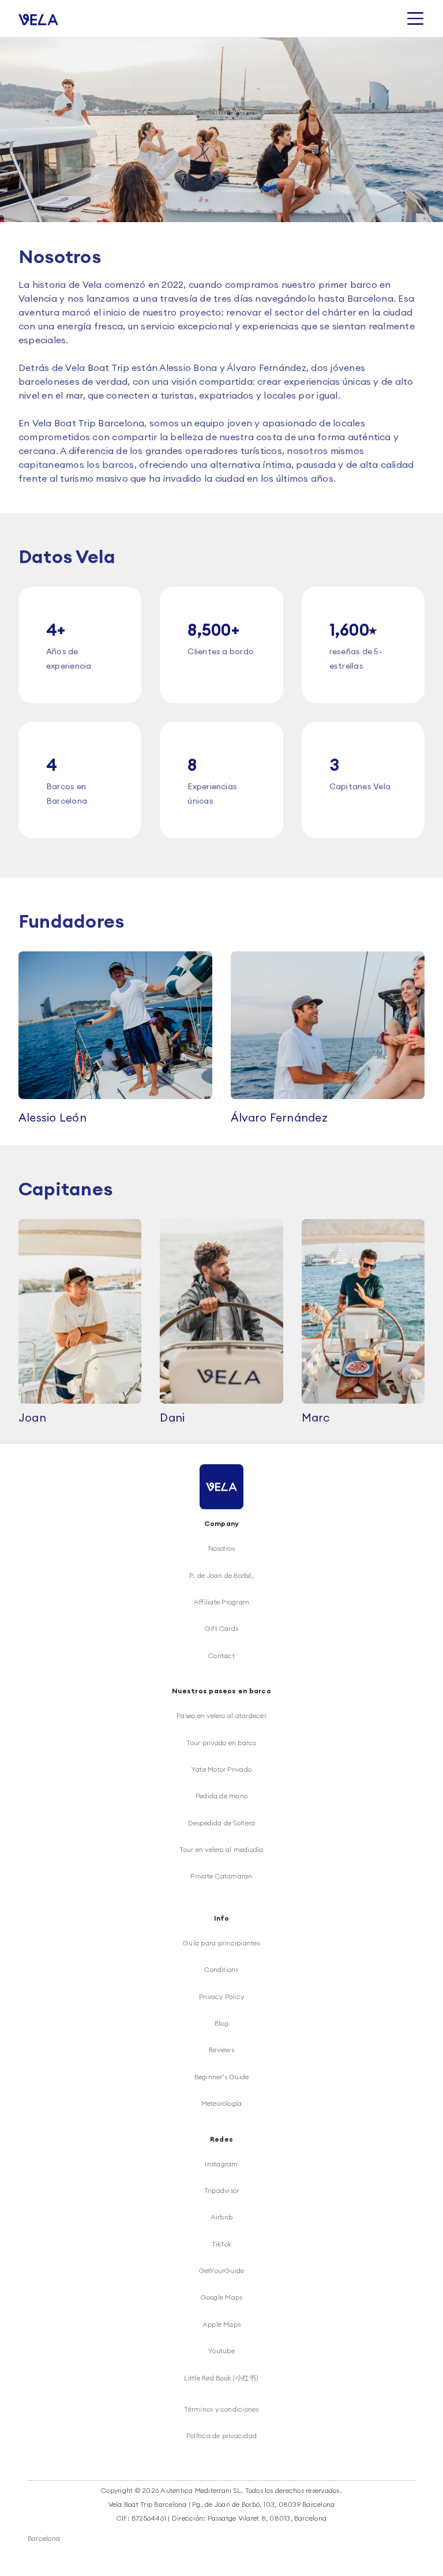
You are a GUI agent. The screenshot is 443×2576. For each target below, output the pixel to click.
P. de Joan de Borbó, (221, 1575)
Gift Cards (221, 1628)
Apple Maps (221, 2324)
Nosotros (222, 1548)
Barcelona (44, 2538)
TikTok (221, 2244)
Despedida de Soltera (222, 1823)
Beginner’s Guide (222, 2077)
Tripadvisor (222, 2190)
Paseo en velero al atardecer (221, 1716)
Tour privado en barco (221, 1743)
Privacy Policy (221, 1996)
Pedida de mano (221, 1796)
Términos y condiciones (221, 2409)
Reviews (221, 2050)
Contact (221, 1656)
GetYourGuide (222, 2271)
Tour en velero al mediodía (221, 1849)
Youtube (221, 2351)
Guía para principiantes (221, 1943)
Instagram (221, 2164)
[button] (415, 18)
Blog (221, 2023)
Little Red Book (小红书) (221, 2378)
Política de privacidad (221, 2436)
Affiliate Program (221, 1602)
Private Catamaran (221, 1876)
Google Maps (222, 2297)
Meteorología (222, 2103)
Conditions (221, 1969)
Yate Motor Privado (221, 1769)
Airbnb (221, 2217)
